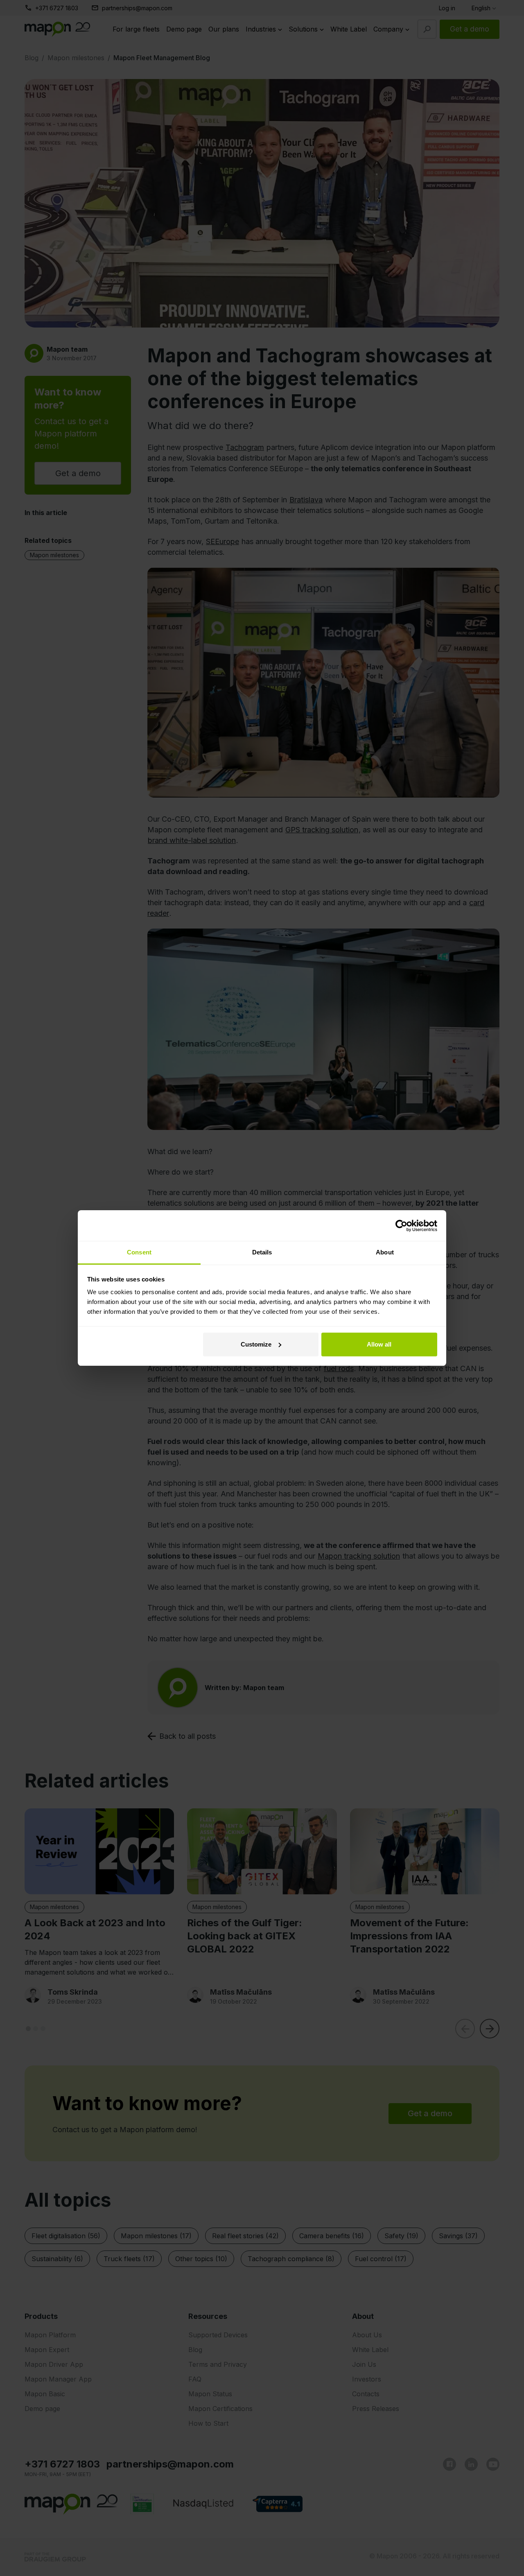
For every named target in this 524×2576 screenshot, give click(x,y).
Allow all (379, 1344)
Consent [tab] (139, 1252)
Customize (256, 1344)
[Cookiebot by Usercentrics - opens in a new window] (401, 1226)
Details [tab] (262, 1252)
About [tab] (385, 1252)
